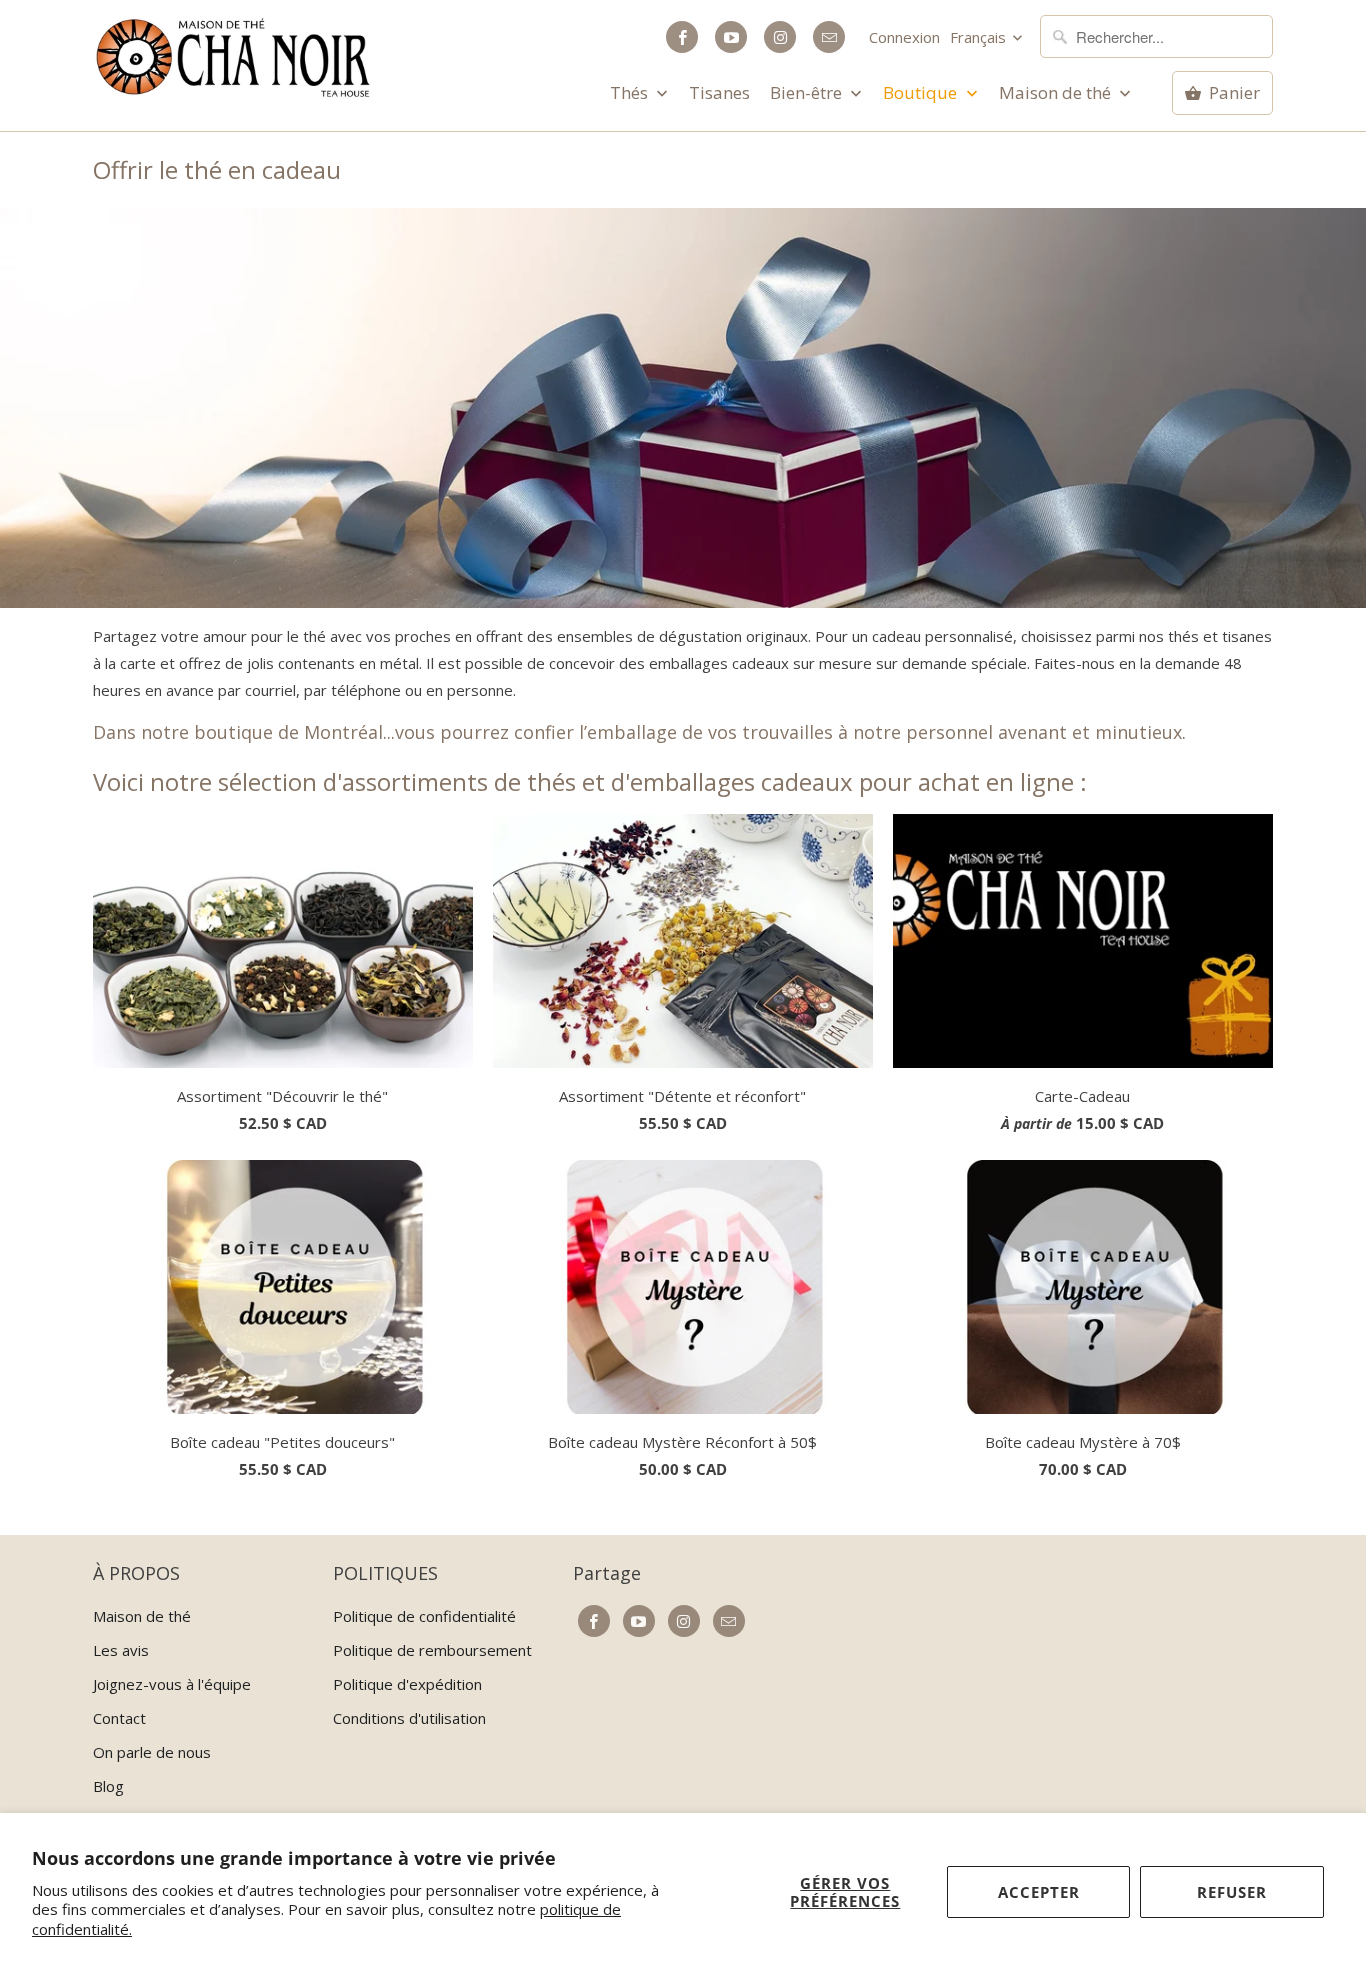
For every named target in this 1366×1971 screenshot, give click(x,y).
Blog (108, 1786)
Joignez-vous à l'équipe (172, 1684)
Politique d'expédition (407, 1684)
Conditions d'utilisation (409, 1718)
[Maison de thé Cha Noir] (233, 57)
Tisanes (719, 93)
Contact (119, 1718)
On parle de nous (152, 1752)
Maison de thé (1057, 93)
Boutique (922, 93)
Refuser (1232, 1892)
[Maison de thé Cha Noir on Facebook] (682, 37)
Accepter (1039, 1892)
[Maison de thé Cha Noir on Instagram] (780, 37)
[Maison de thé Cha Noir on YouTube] (731, 37)
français (980, 37)
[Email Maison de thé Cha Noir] (829, 37)
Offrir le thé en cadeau (217, 169)
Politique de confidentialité (424, 1616)
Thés (631, 93)
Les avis (121, 1650)
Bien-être (808, 93)
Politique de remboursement (432, 1650)
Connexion (904, 37)
